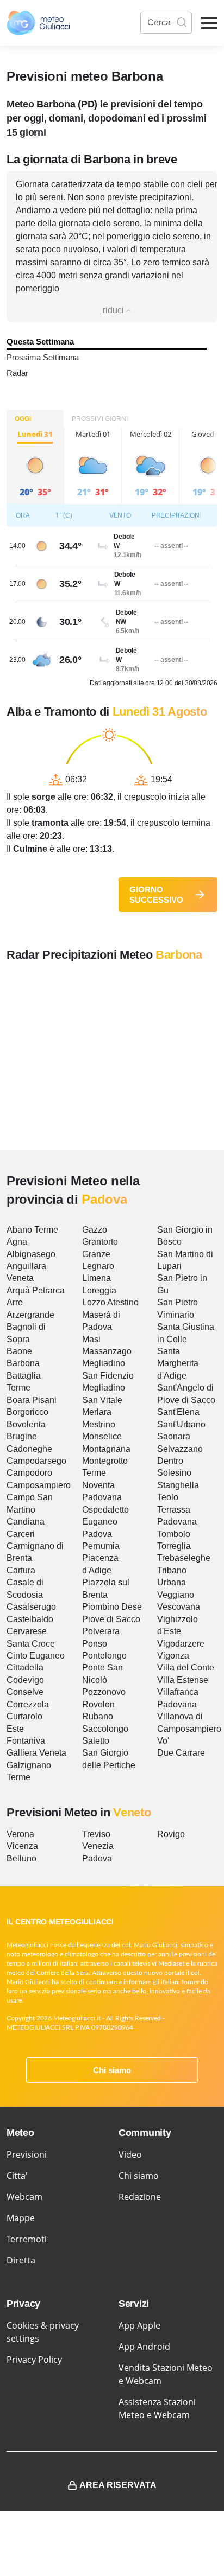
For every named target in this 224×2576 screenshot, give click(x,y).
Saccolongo (105, 1729)
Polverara (101, 1631)
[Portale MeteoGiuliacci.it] (38, 23)
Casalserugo (31, 1607)
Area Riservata (118, 2485)
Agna (17, 1242)
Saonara (174, 1436)
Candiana (26, 1522)
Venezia (98, 1846)
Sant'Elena (178, 1412)
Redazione (140, 2197)
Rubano (98, 1716)
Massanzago (107, 1351)
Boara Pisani (32, 1400)
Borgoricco (27, 1412)
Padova (97, 1534)
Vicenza (22, 1846)
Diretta (21, 2260)
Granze (96, 1254)
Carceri (21, 1534)
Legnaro (98, 1266)
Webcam (24, 2197)
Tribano (172, 1570)
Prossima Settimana (43, 357)
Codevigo (25, 1680)
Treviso (96, 1834)
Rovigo (171, 1834)
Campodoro (29, 1473)
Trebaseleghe (184, 1558)
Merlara (97, 1412)
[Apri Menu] (209, 23)
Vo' (163, 1741)
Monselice (102, 1436)
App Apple (139, 2325)
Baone (19, 1351)
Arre (15, 1302)
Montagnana (106, 1449)
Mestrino (99, 1424)
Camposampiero (39, 1485)
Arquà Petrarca (36, 1290)
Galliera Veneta (36, 1753)
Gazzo (95, 1230)
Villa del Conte (186, 1668)
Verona (20, 1834)
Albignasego (31, 1254)
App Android (144, 2347)
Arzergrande (30, 1315)
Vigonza (173, 1656)
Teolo (168, 1497)
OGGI (23, 419)
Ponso (95, 1644)
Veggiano (176, 1595)
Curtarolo (24, 1716)
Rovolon (98, 1704)
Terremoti (27, 2239)
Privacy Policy (34, 2360)
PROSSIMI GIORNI (100, 419)
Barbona (23, 1363)
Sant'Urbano (181, 1424)
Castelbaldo (30, 1619)
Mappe (21, 2218)
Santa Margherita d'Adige (178, 1363)
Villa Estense (183, 1680)
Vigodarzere (181, 1644)
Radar (17, 373)
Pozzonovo (104, 1692)
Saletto (96, 1741)
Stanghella (178, 1485)
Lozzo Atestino (110, 1302)
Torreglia (174, 1546)
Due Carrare (181, 1753)
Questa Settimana (40, 342)
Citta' (17, 2176)
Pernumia (101, 1546)
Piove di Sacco (111, 1619)
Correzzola (28, 1704)
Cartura (21, 1570)
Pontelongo (104, 1656)
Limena (97, 1278)
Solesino (174, 1473)
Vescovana (179, 1607)
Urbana (172, 1582)
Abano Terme (32, 1230)
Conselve (25, 1692)
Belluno (21, 1858)
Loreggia (99, 1290)
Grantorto (100, 1242)
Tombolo (174, 1534)
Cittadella (25, 1668)
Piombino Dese (112, 1607)
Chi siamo (112, 2070)
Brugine (22, 1436)
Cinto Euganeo (36, 1656)
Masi (91, 1339)
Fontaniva (26, 1741)
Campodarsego (36, 1461)
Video (130, 2154)
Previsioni (27, 2154)
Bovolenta (26, 1424)
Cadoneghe (29, 1449)
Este (15, 1729)
